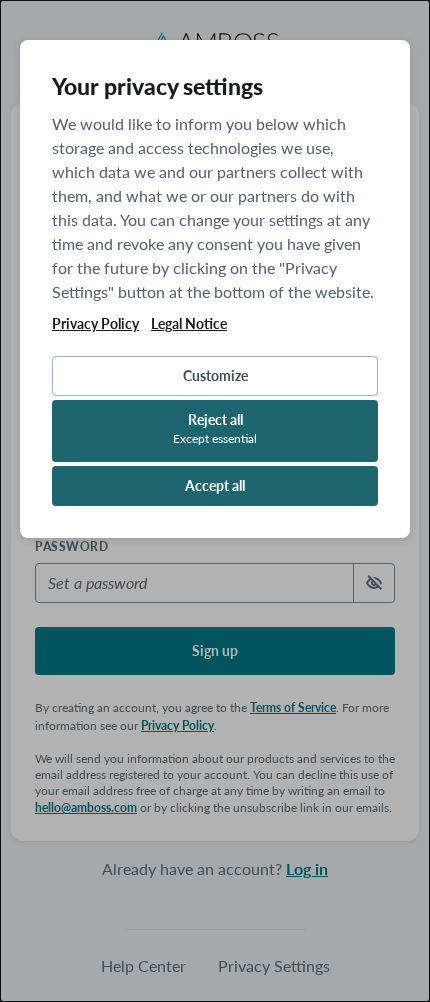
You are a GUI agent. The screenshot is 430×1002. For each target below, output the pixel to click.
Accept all (215, 485)
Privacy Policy (95, 324)
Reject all (215, 428)
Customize (215, 375)
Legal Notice (189, 324)
